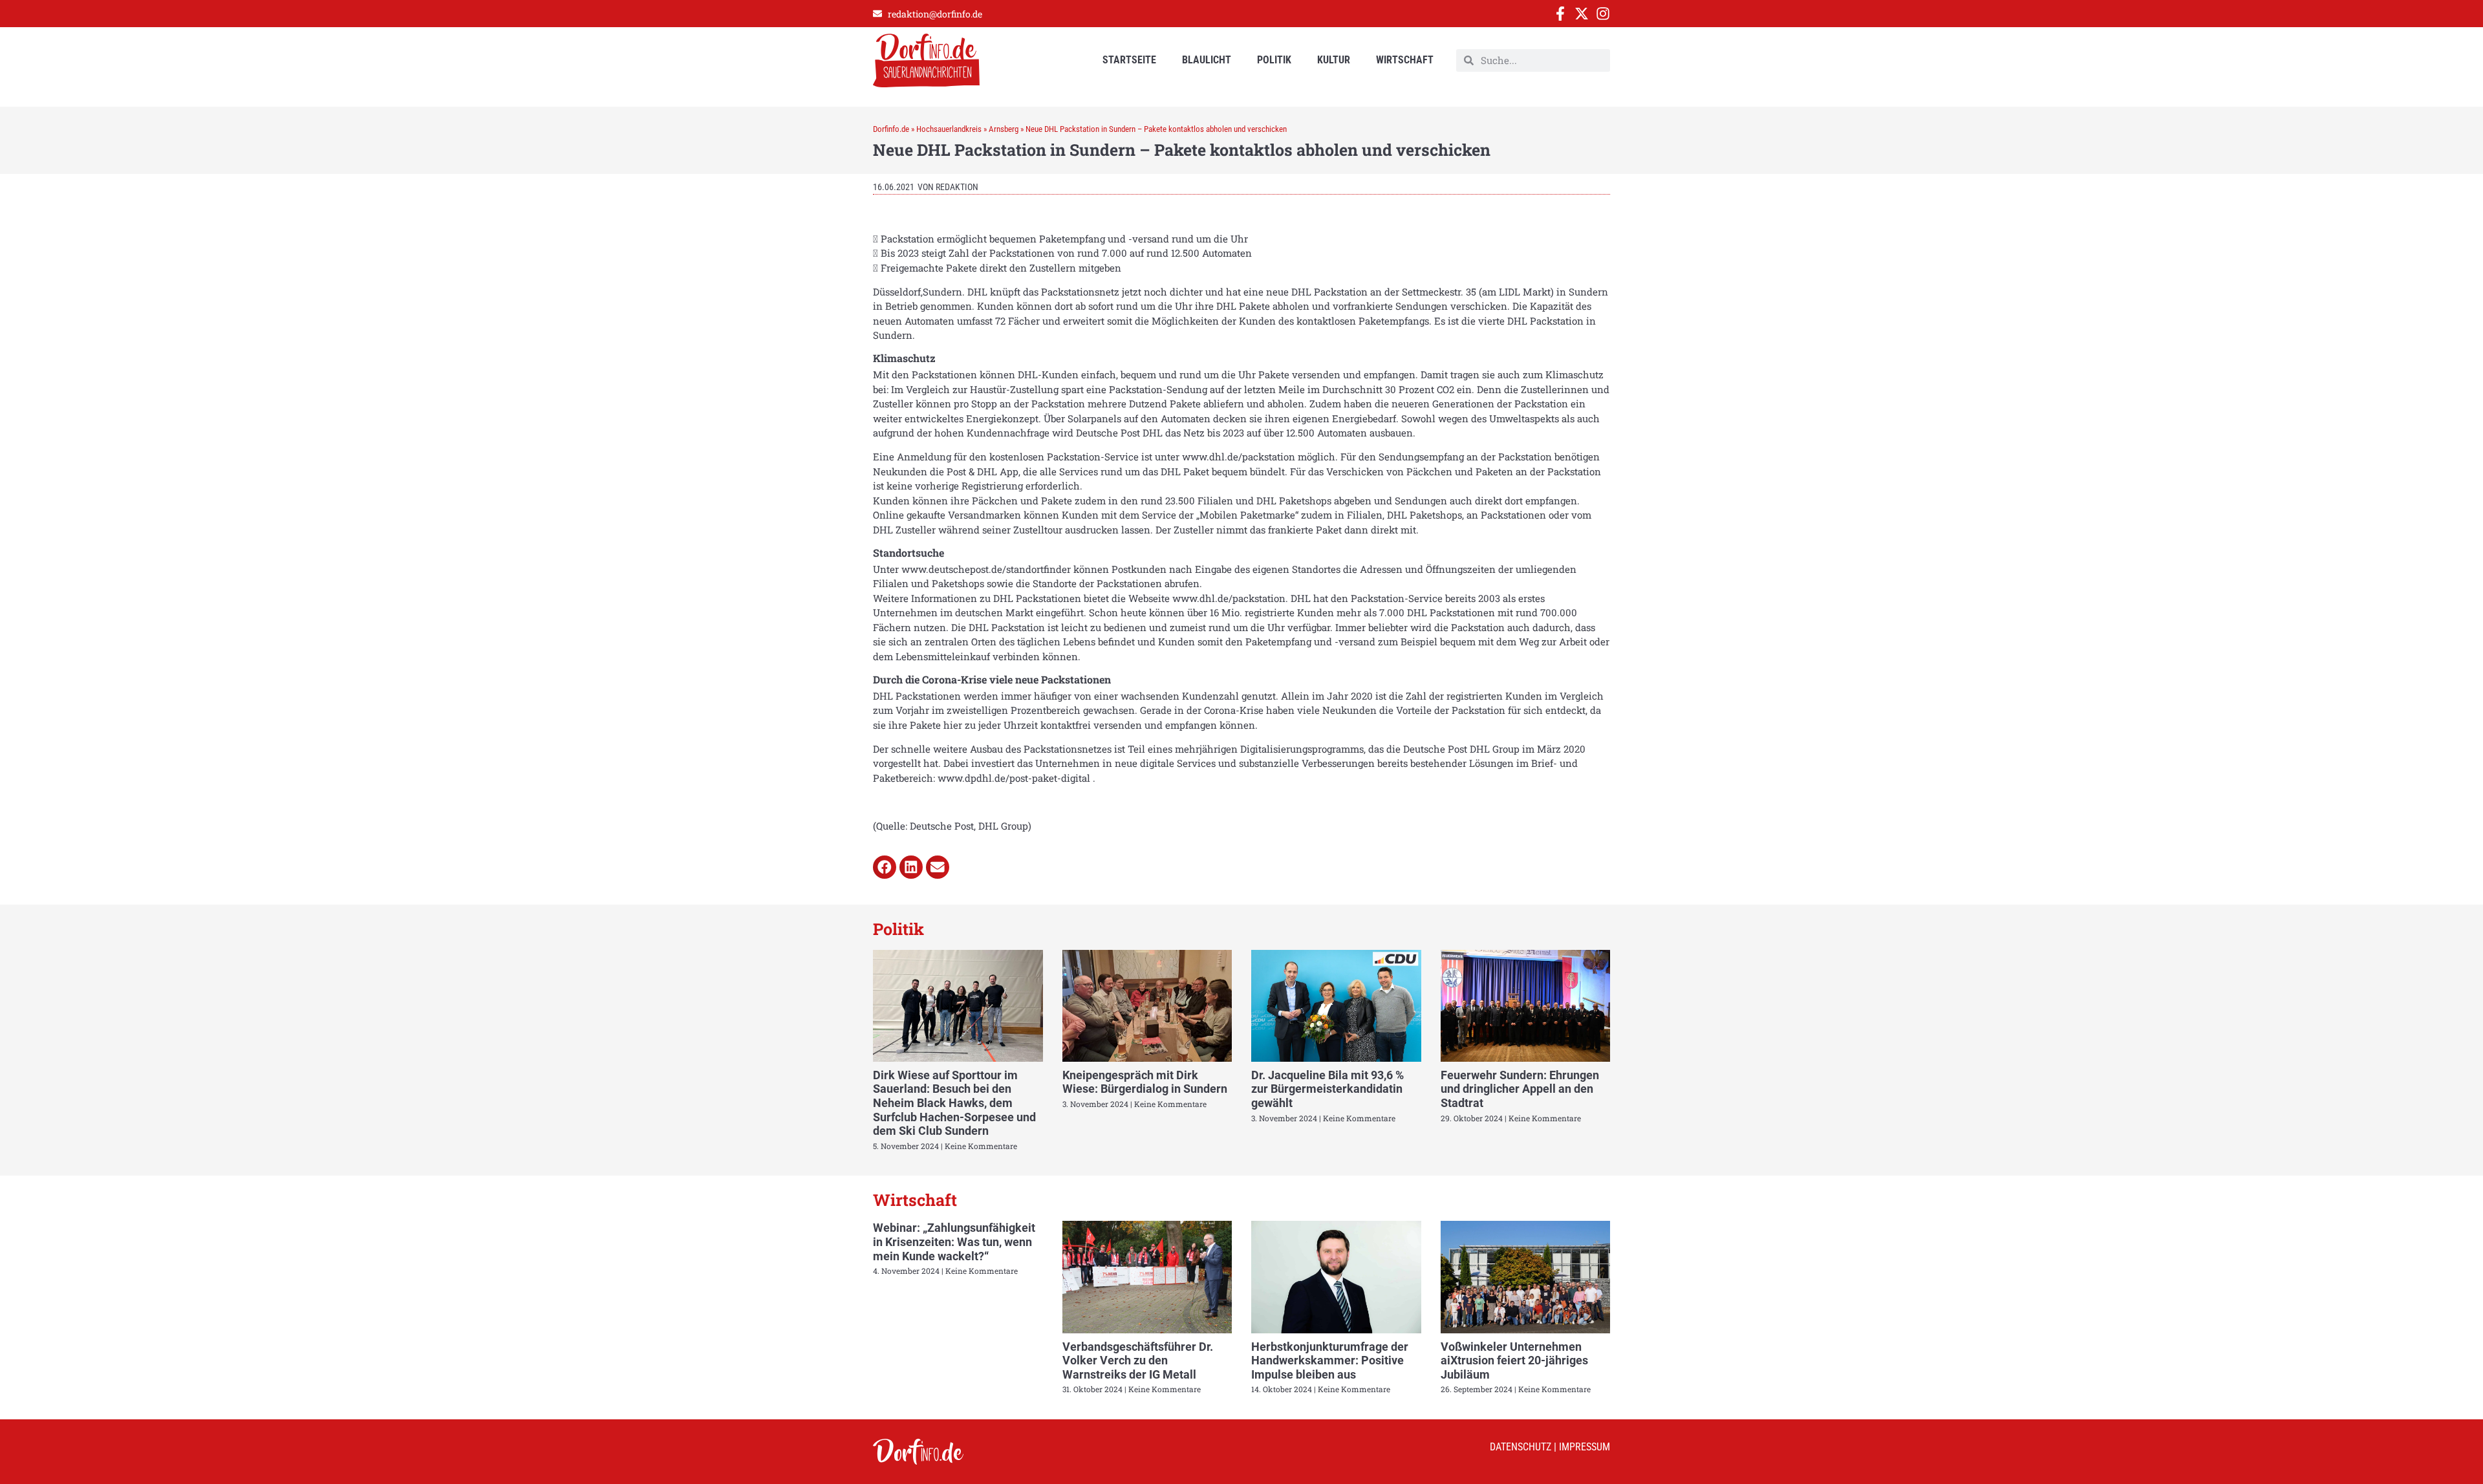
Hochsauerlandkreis (949, 129)
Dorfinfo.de (891, 129)
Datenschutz (1521, 1447)
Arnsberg (1004, 129)
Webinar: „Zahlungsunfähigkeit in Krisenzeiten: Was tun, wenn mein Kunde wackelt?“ (954, 1242)
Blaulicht (1207, 60)
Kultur (1334, 60)
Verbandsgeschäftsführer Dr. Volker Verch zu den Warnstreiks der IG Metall (1138, 1360)
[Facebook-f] (1560, 14)
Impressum (1585, 1447)
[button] (885, 867)
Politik (1274, 60)
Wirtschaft (1405, 60)
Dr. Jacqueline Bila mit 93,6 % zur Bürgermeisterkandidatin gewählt (1327, 1089)
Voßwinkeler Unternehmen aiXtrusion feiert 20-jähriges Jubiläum (1514, 1360)
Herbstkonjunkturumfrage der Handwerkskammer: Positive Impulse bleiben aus (1330, 1360)
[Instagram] (1603, 14)
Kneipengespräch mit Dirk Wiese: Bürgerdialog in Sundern (1145, 1082)
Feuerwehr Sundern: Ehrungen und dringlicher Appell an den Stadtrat (1520, 1089)
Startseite (1129, 60)
